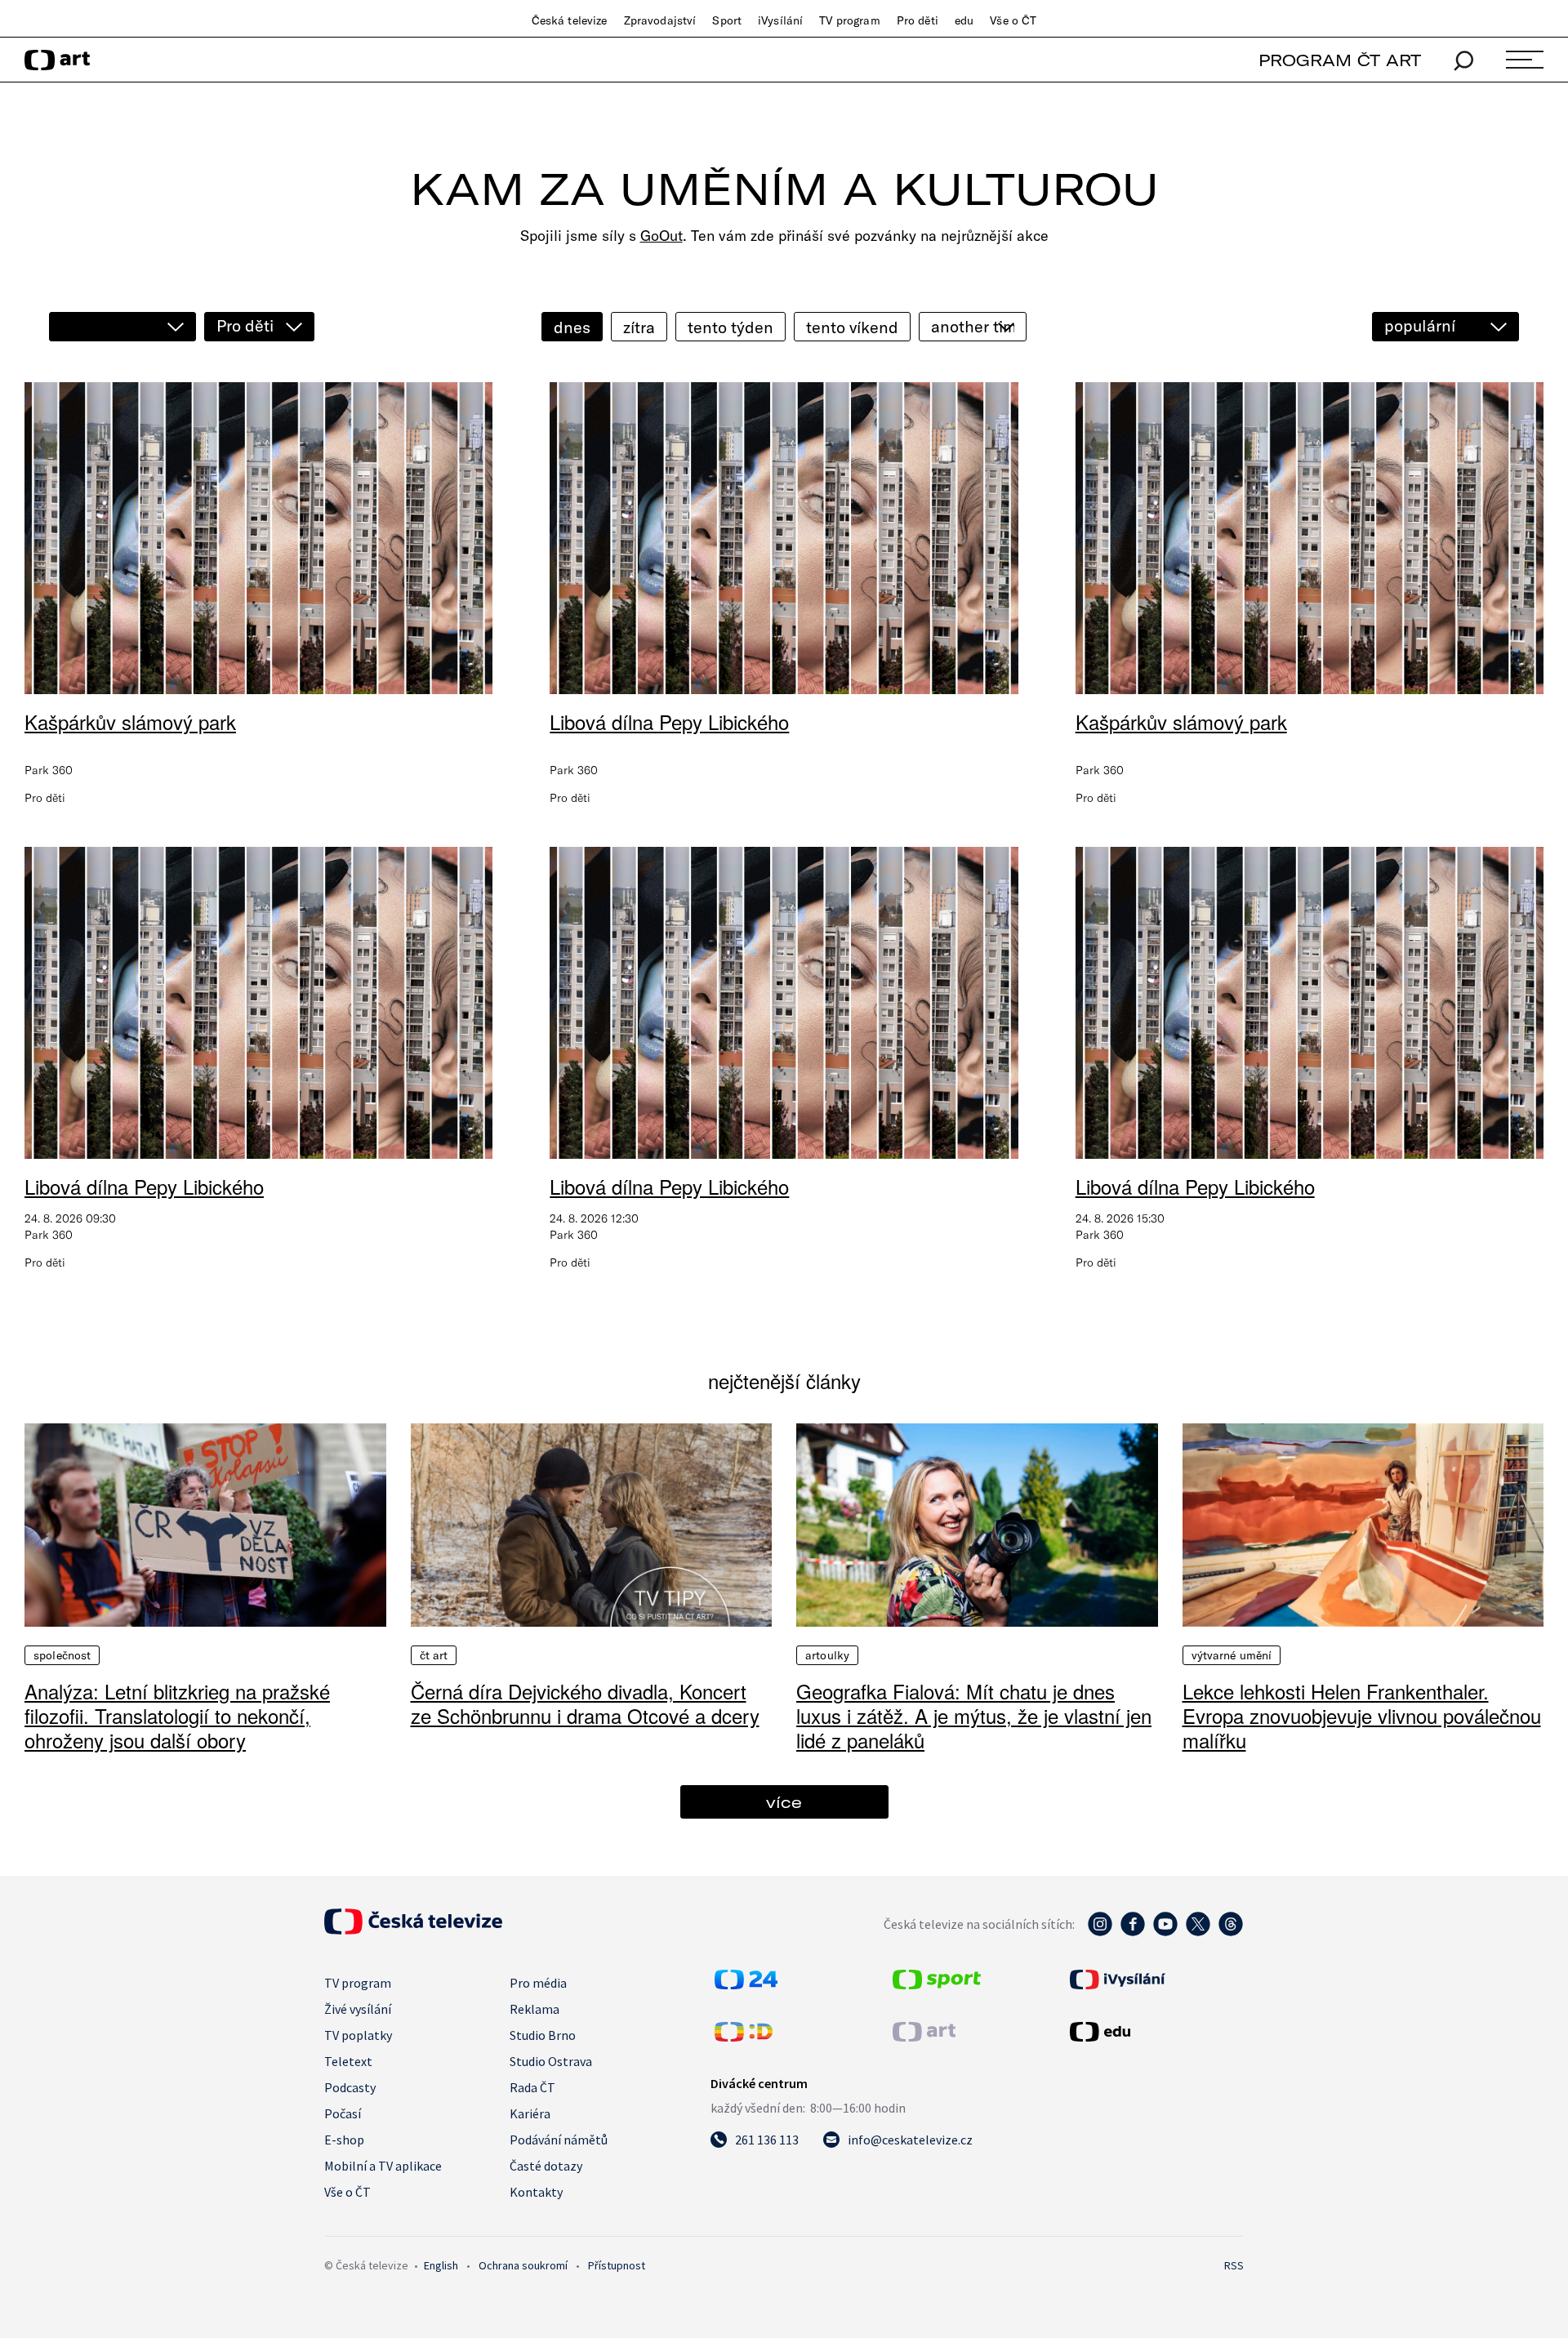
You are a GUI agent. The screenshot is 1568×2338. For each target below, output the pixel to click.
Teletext (348, 2061)
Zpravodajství (660, 20)
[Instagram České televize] (1100, 1932)
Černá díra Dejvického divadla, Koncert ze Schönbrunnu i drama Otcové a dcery (585, 1703)
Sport (727, 20)
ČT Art (434, 1655)
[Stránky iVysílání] (1155, 1980)
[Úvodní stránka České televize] (413, 1930)
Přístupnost (617, 2265)
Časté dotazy (546, 2166)
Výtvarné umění (1232, 1655)
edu (964, 20)
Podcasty (350, 2087)
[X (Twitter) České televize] (1198, 1932)
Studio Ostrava (551, 2061)
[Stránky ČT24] (746, 1984)
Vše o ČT (1013, 20)
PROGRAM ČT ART (1340, 60)
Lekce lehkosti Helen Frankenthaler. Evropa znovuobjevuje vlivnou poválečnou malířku (1362, 1715)
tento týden (731, 327)
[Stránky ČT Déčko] (744, 2037)
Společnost (62, 1655)
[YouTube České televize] (1165, 1932)
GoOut (661, 236)
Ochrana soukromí (523, 2265)
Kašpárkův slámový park (130, 721)
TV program (849, 20)
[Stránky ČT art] (924, 2037)
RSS (1234, 2265)
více (784, 1802)
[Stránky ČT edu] (1155, 2032)
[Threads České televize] (1231, 1932)
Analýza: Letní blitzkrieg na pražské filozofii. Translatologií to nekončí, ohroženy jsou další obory (177, 1715)
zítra (639, 327)
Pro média (538, 1983)
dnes (572, 327)
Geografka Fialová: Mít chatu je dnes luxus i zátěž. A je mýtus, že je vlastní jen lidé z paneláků (974, 1715)
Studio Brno (543, 2035)
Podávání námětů (559, 2140)
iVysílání (780, 20)
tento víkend (852, 327)
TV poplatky (358, 2035)
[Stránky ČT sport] (937, 1984)
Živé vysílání (358, 2009)
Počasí (343, 2113)
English (441, 2265)
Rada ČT (532, 2087)
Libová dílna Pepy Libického (669, 721)
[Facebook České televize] (1133, 1932)
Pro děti (918, 20)
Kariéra (530, 2113)
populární (1420, 325)
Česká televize (570, 20)
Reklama (535, 2009)
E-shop (344, 2140)
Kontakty (536, 2192)
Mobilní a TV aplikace (383, 2166)
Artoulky (827, 1655)
